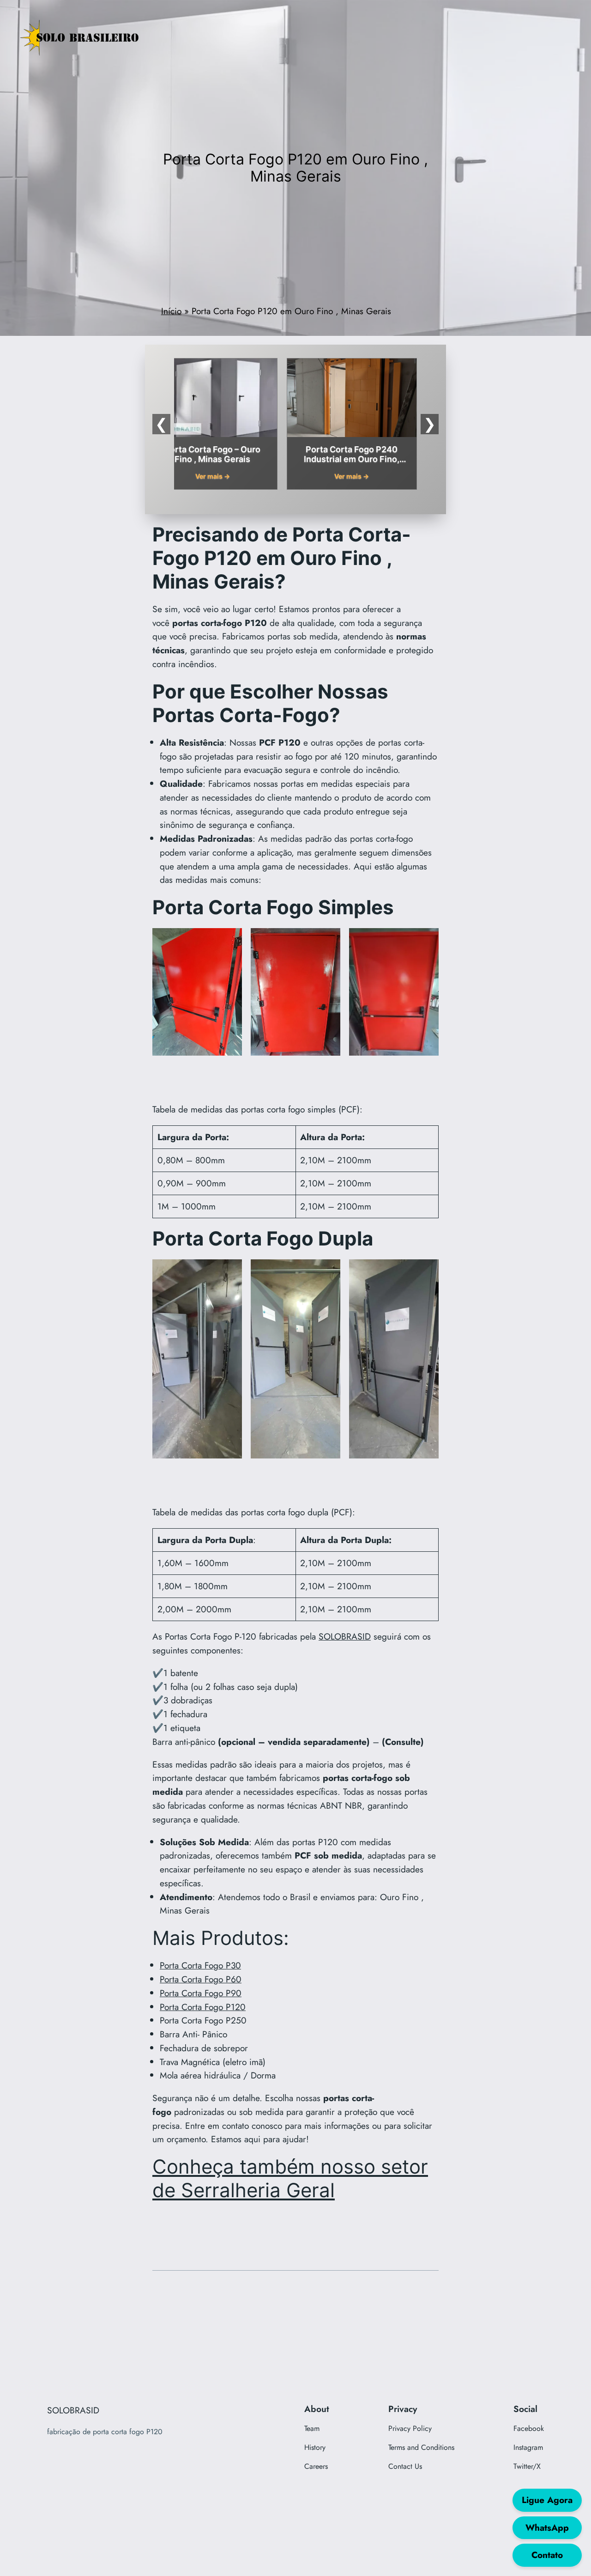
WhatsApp (547, 2527)
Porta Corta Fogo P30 (200, 1965)
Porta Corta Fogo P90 (201, 1993)
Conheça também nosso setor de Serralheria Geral (290, 2178)
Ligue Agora (547, 2500)
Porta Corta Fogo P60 (201, 1979)
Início (171, 311)
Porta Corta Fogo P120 (203, 2007)
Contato (547, 2555)
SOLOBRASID (345, 1636)
